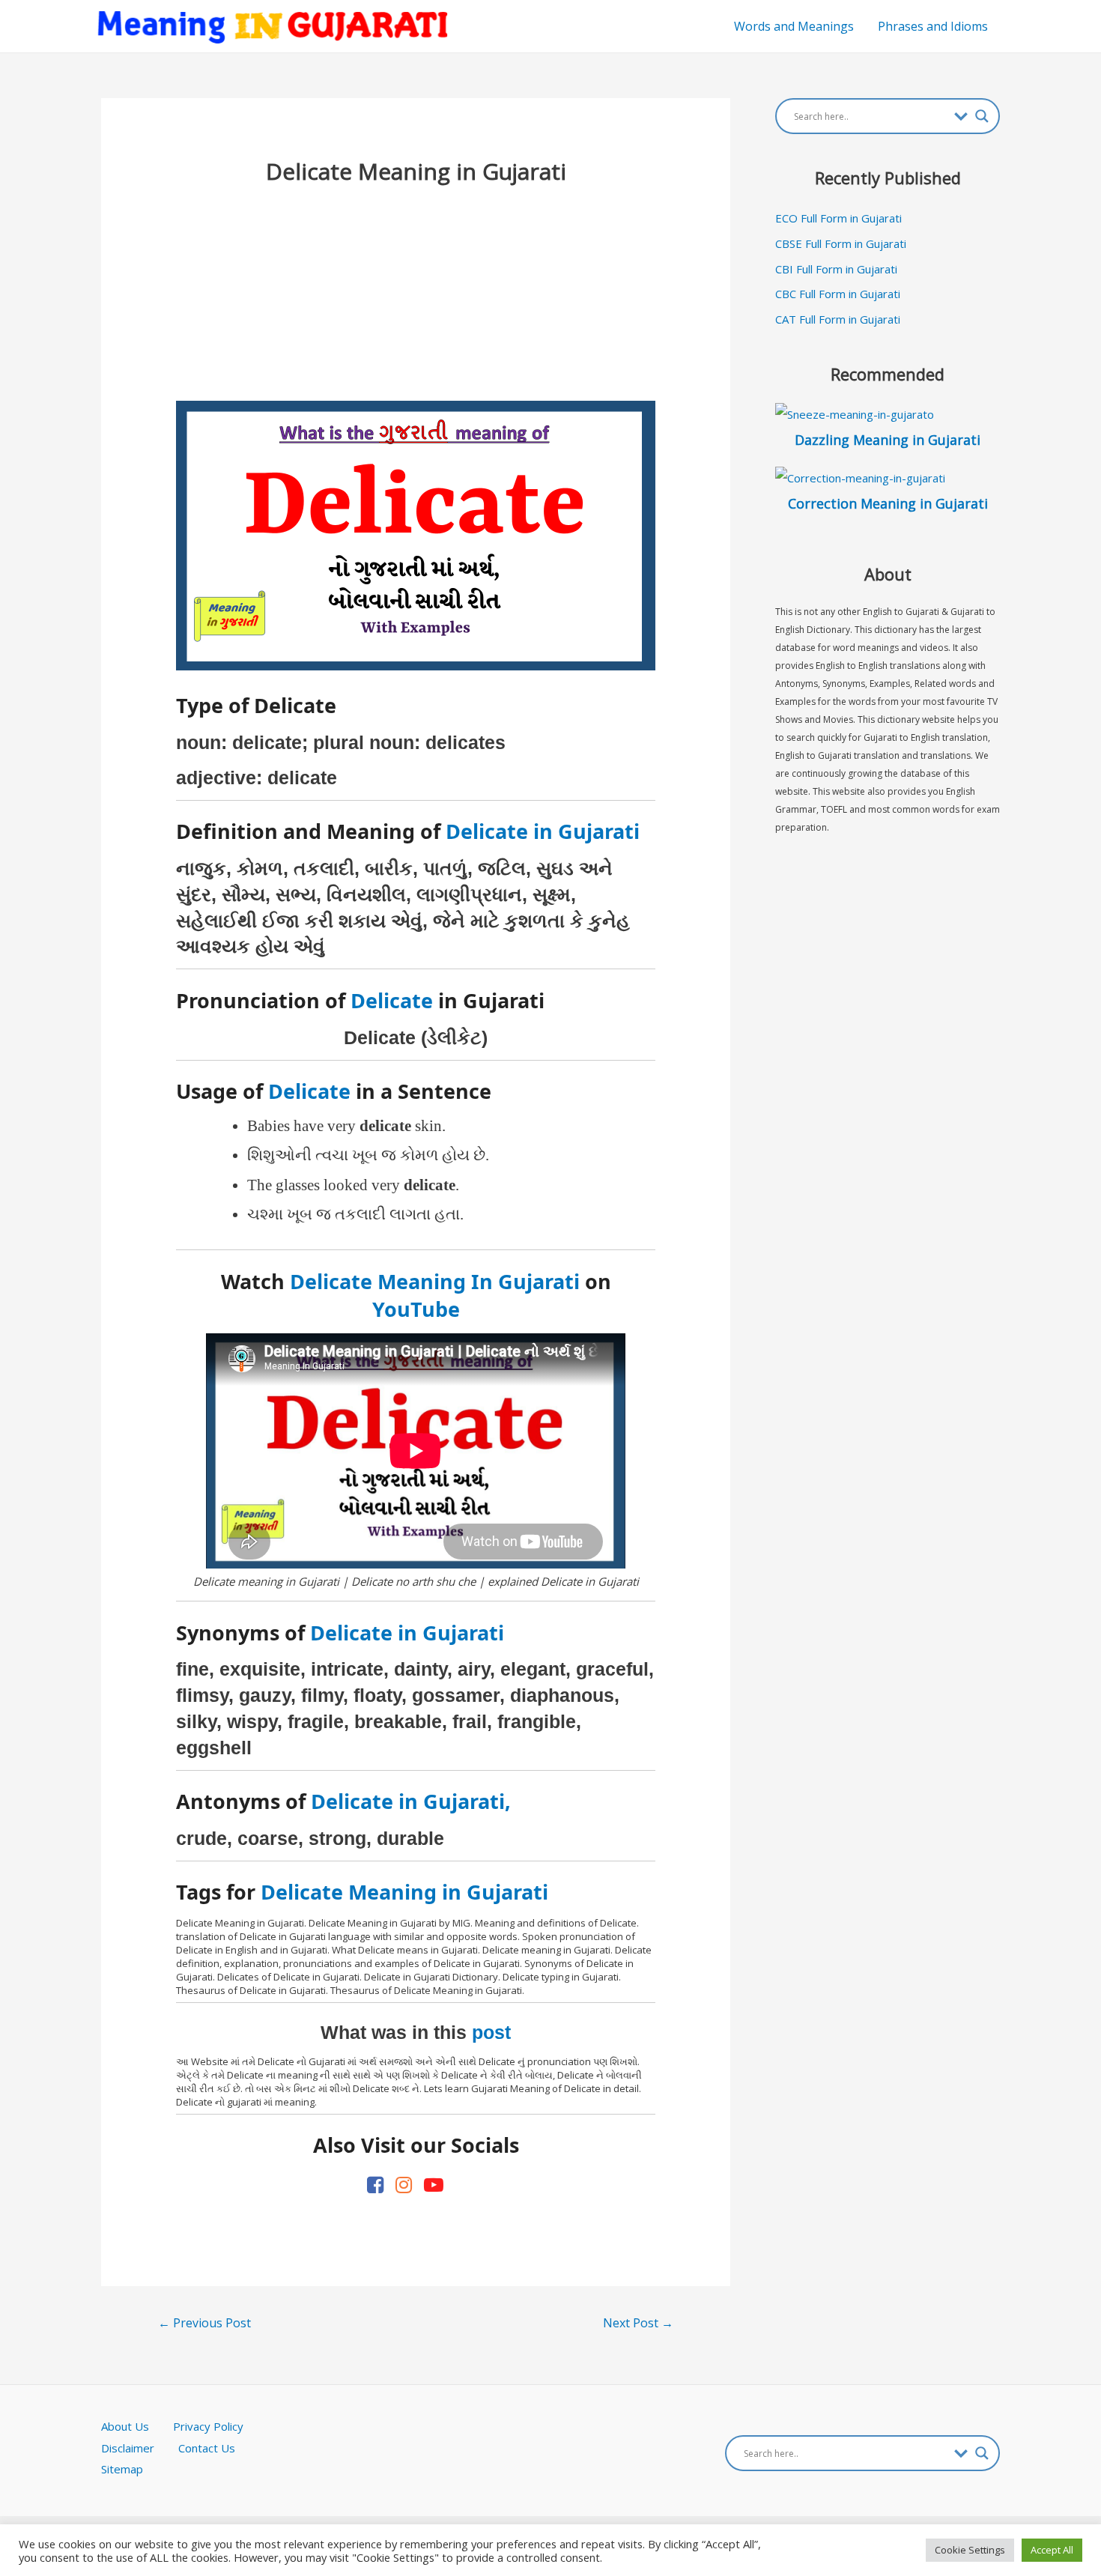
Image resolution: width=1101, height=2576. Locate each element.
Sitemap (122, 2469)
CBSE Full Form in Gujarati (841, 243)
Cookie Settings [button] (970, 2550)
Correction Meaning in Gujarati (888, 503)
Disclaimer (128, 2448)
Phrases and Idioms (933, 26)
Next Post (638, 2323)
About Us (137, 2426)
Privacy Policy (208, 2426)
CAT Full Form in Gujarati (838, 319)
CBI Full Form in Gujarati (836, 269)
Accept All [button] (1052, 2550)
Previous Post (204, 2323)
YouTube (416, 1309)
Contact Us (207, 2448)
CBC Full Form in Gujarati (838, 294)
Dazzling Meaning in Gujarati (888, 440)
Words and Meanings (794, 26)
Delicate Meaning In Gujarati (435, 1281)
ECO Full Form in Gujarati (838, 218)
